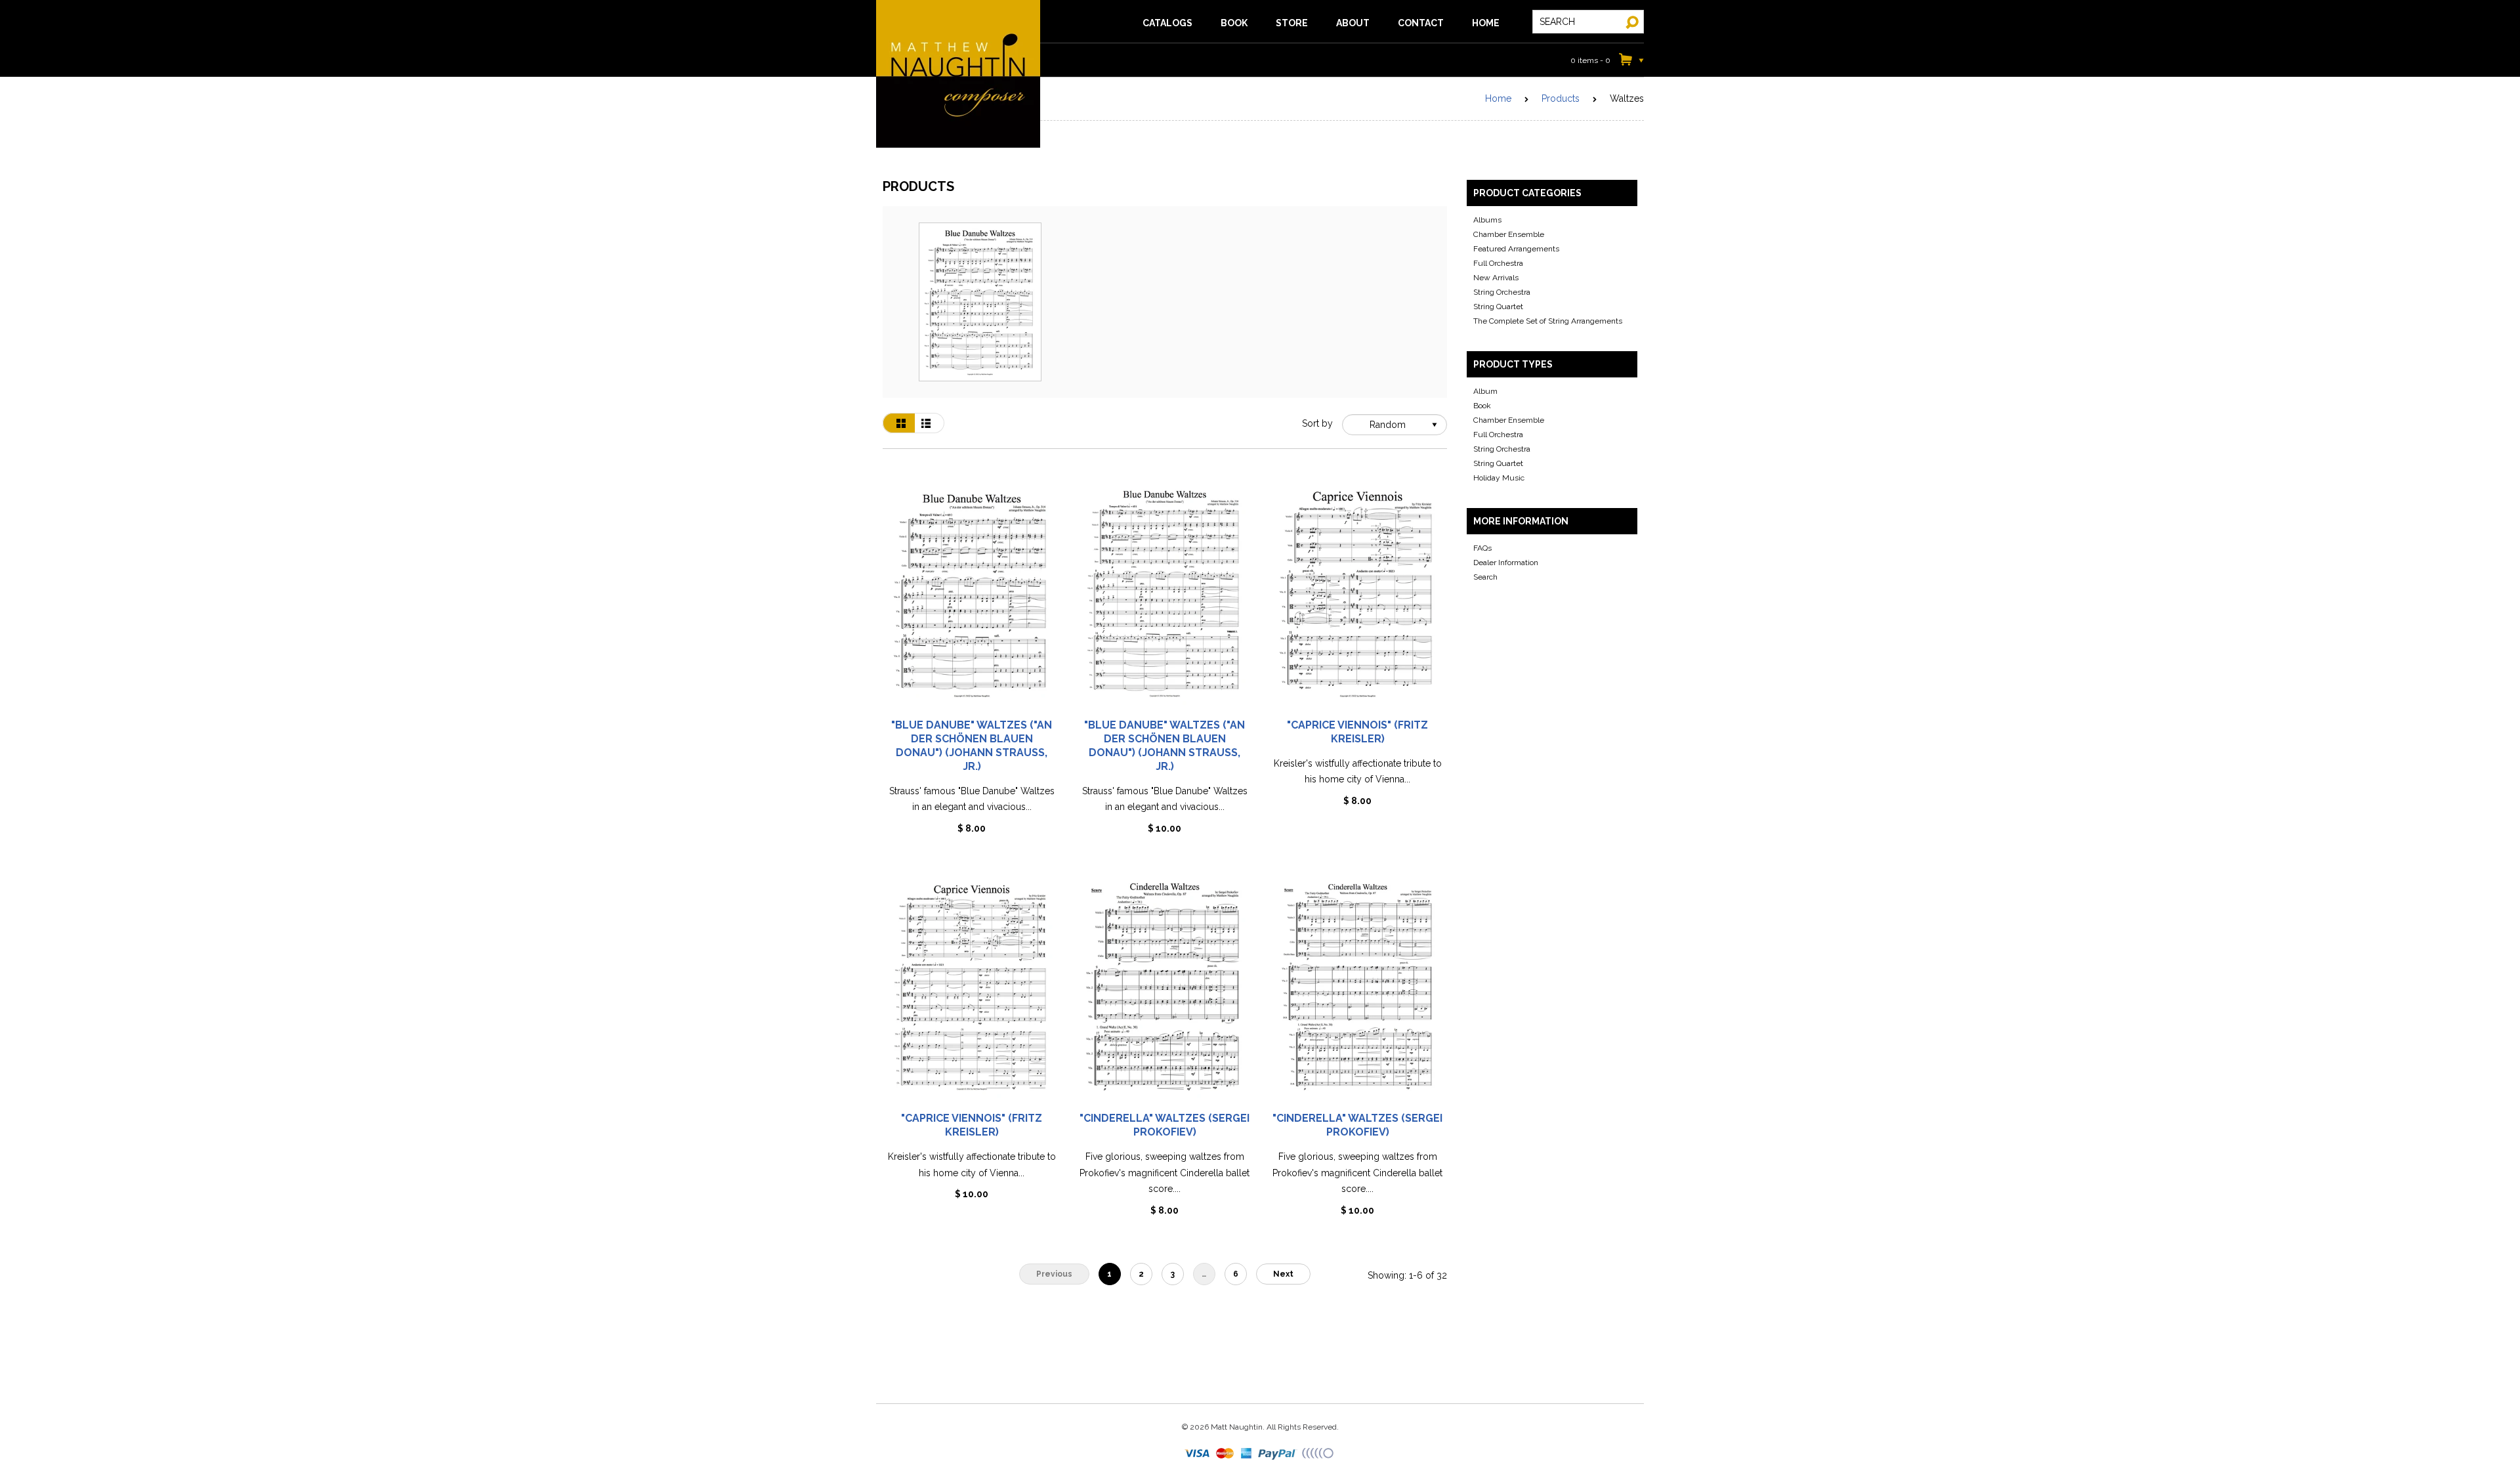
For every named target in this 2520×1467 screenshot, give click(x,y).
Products (1561, 98)
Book (1482, 406)
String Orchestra (1502, 292)
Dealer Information (1506, 563)
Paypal (1278, 1454)
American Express (1247, 1454)
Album (1485, 391)
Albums (1487, 220)
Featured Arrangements (1516, 249)
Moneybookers (1318, 1454)
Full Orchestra (1498, 263)
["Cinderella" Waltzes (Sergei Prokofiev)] (1165, 993)
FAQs (1482, 548)
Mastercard (1226, 1454)
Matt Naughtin (958, 74)
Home (1498, 98)
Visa (1198, 1454)
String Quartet (1498, 307)
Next (1283, 1274)
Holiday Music (1499, 478)
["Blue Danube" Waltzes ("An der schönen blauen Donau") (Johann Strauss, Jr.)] (972, 600)
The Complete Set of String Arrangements (1548, 321)
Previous (1054, 1274)
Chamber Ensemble (1509, 234)
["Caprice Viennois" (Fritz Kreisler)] (1358, 600)
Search (1485, 577)
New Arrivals (1496, 278)
